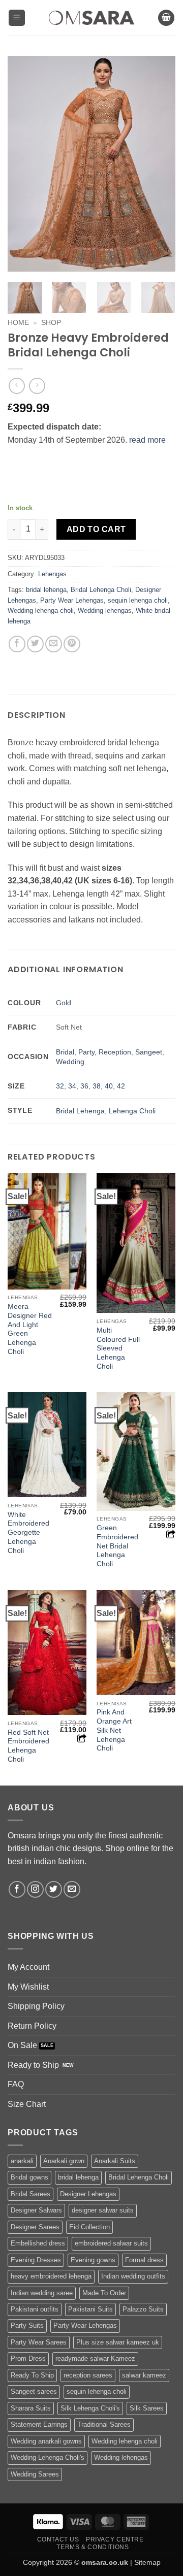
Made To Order (104, 2293)
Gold (64, 1003)
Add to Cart (96, 529)
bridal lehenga (46, 590)
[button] (17, 18)
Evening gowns (93, 2260)
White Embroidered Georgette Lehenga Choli (28, 1533)
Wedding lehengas (105, 610)
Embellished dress (38, 2243)
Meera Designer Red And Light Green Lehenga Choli (30, 1329)
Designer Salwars (36, 2210)
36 (84, 1086)
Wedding (70, 1062)
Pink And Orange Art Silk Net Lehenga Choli (114, 1730)
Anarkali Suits (115, 2161)
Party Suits (27, 2325)
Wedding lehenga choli (41, 610)
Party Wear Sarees (39, 2342)
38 (97, 1086)
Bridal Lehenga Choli (101, 590)
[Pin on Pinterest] (72, 644)
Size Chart (27, 2104)
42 (121, 1086)
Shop (51, 323)
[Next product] (17, 386)
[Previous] (24, 164)
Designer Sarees (35, 2227)
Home (18, 323)
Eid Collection (89, 2227)
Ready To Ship (32, 2375)
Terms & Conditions (93, 2547)
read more (147, 440)
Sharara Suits (31, 2408)
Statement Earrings (39, 2424)
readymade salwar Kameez (95, 2358)
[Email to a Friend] (54, 644)
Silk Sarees (147, 2408)
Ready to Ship (33, 2065)
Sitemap (147, 2562)
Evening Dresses (36, 2260)
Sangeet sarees (34, 2391)
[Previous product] (37, 386)
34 (72, 1086)
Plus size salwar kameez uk (118, 2342)
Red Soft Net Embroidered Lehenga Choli (28, 1746)
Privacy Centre (115, 2539)
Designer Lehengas (88, 2194)
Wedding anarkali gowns (46, 2441)
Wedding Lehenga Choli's (48, 2457)
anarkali (22, 2161)
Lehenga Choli (132, 1111)
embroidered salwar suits (111, 2243)
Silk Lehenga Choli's (90, 2408)
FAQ (16, 2084)
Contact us (58, 2539)
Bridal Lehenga (80, 1111)
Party (86, 1052)
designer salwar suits (103, 2210)
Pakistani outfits (35, 2309)
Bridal (65, 1052)
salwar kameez (144, 2375)
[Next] (159, 164)
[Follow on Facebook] (17, 1889)
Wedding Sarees (35, 2474)
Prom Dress (28, 2358)
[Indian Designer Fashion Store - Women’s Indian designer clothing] (92, 18)
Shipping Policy (36, 2006)
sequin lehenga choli (138, 600)
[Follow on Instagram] (35, 1889)
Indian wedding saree (42, 2293)
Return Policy (32, 2026)
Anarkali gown (64, 2161)
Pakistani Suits (90, 2309)
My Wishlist (28, 1987)
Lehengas (52, 574)
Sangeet (149, 1052)
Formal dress (144, 2260)
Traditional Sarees (104, 2424)
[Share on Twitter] (35, 644)
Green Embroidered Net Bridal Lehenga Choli (117, 1546)
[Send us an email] (72, 1889)
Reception (115, 1052)
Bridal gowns (29, 2177)
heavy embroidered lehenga (51, 2276)
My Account (28, 1967)
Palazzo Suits (143, 2309)
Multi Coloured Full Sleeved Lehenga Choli (118, 1348)
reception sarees (88, 2375)
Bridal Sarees (30, 2194)
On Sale (22, 2045)
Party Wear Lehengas (72, 600)
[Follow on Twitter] (54, 1889)
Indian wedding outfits (133, 2276)
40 (109, 1086)
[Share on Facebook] (17, 644)
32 (60, 1086)
